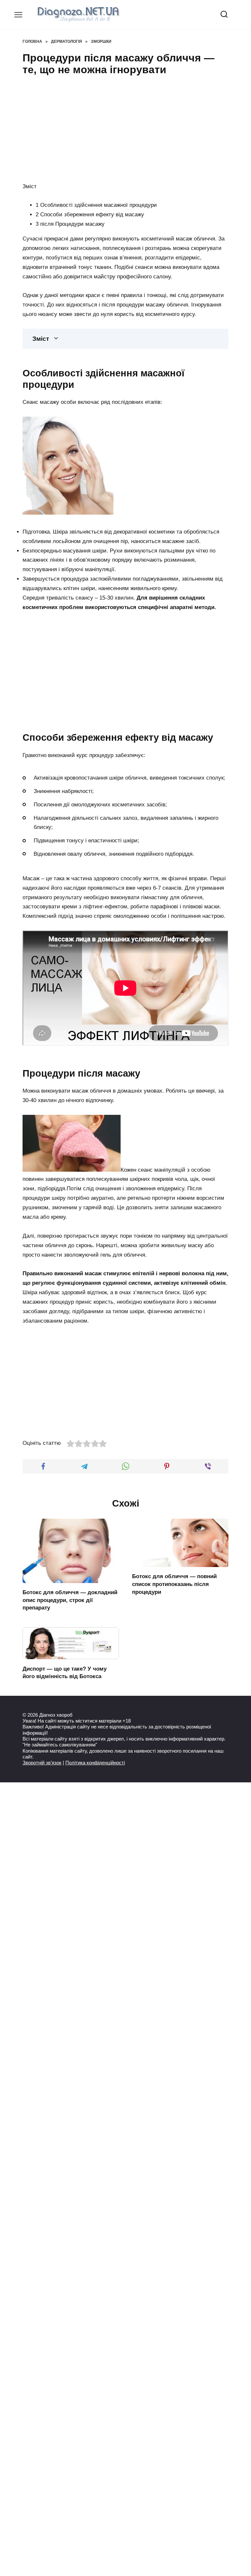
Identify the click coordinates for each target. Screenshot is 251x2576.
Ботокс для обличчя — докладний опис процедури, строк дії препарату (70, 1600)
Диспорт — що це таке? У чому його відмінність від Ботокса (65, 1672)
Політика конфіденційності (95, 1763)
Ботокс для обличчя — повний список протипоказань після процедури (174, 1584)
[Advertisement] (125, 128)
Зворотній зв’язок (42, 1763)
